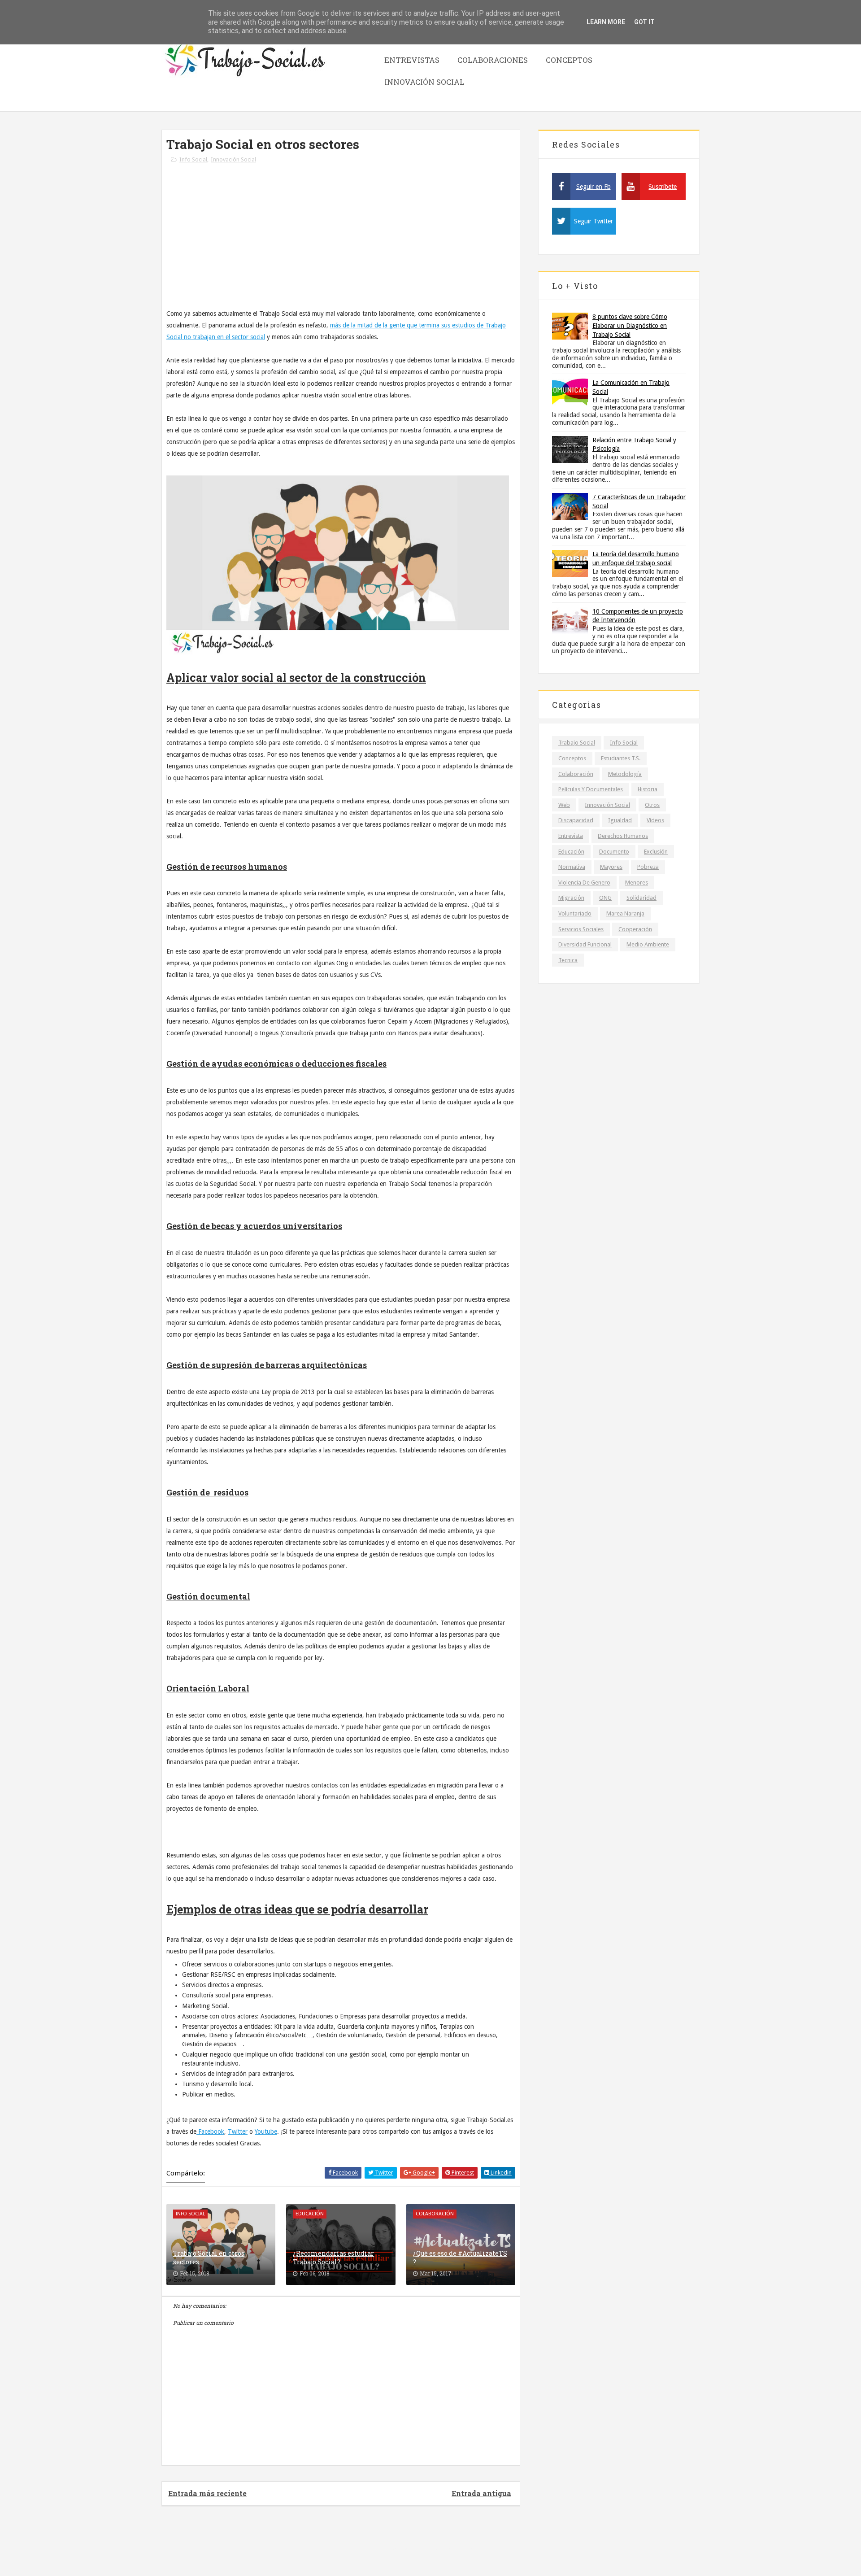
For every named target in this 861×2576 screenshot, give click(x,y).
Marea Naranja (625, 913)
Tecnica (568, 960)
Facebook (210, 2131)
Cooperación (635, 929)
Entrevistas (412, 60)
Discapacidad (576, 820)
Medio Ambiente (648, 944)
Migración (571, 898)
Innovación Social (424, 82)
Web (564, 805)
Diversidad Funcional (585, 944)
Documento (614, 852)
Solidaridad (641, 898)
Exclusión (656, 852)
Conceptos (569, 60)
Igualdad (620, 820)
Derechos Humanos (623, 836)
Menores (637, 883)
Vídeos (655, 820)
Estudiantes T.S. (621, 758)
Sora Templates (392, 2549)
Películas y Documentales (591, 789)
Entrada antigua (481, 2493)
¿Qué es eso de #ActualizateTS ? (460, 2258)
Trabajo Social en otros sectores (209, 2258)
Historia (648, 789)
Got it (644, 22)
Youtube (266, 2131)
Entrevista (571, 836)
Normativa (572, 867)
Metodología (625, 774)
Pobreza (648, 867)
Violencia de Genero (584, 883)
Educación (571, 852)
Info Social (193, 159)
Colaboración (576, 774)
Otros (652, 805)
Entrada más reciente (207, 2493)
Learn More (606, 22)
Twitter (238, 2131)
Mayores (611, 867)
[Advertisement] (341, 240)
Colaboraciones (493, 60)
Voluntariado (575, 913)
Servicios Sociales (581, 929)
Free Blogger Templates (456, 2549)
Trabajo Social (577, 743)
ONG (605, 898)
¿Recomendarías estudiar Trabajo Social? (333, 2258)
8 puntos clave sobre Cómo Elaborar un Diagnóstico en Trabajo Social (630, 325)
